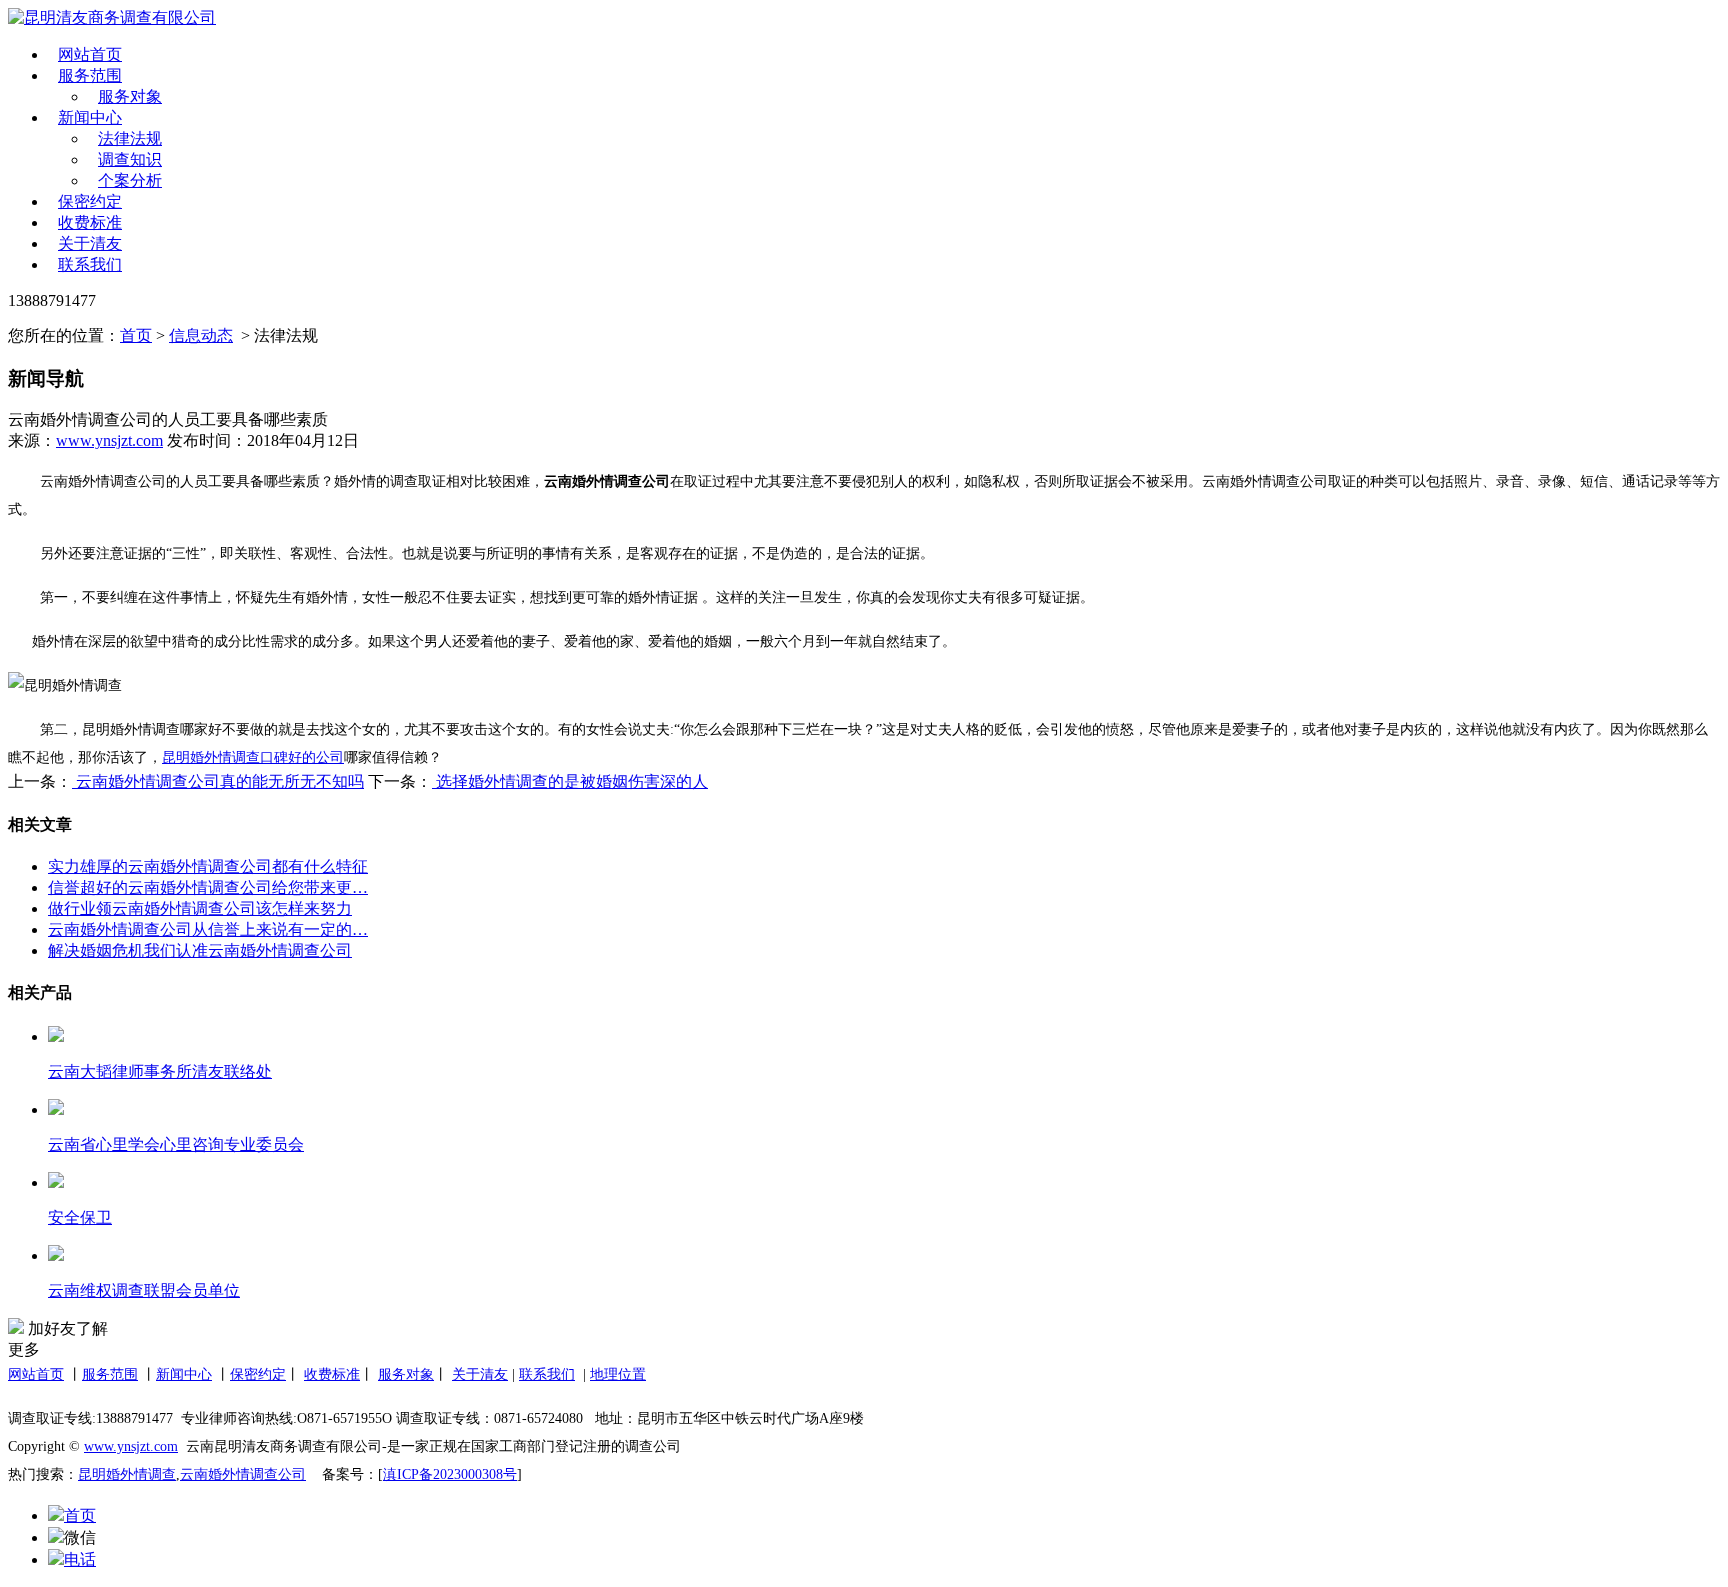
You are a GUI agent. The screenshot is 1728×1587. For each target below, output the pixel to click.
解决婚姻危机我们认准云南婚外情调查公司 (200, 950)
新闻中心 (90, 117)
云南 (194, 1474)
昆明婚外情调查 (127, 1474)
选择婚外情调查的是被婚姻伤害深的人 (570, 781)
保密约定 (90, 201)
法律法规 (130, 138)
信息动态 (201, 335)
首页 (136, 335)
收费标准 (90, 222)
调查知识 (130, 159)
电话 (80, 1559)
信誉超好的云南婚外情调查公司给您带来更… (208, 887)
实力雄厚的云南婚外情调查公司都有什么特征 (208, 866)
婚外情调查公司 (257, 1474)
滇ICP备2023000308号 (450, 1474)
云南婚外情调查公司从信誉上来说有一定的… (208, 929)
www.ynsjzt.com (109, 440)
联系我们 (90, 264)
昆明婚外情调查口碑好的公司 (253, 757)
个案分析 (130, 180)
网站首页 (90, 54)
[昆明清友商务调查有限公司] (247, 18)
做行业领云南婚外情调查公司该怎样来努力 (200, 908)
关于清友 (90, 243)
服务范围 (90, 75)
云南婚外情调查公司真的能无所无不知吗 (218, 781)
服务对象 (130, 96)
